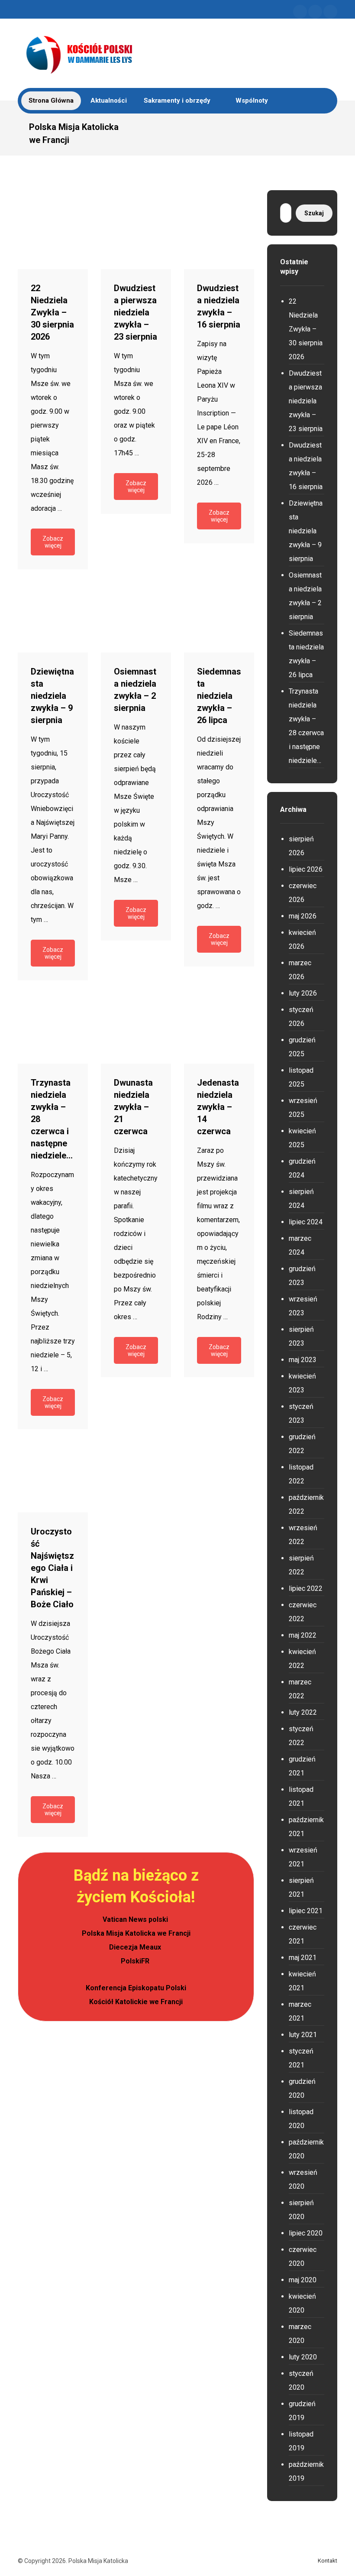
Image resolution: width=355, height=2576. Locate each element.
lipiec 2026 (306, 869)
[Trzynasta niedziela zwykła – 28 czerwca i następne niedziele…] (53, 1028)
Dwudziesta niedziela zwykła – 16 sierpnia (306, 466)
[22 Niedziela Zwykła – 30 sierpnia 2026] (53, 234)
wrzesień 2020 (303, 2179)
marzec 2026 (300, 970)
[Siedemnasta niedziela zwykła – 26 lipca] (219, 617)
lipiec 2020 (306, 2233)
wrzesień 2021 (303, 1857)
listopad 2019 (301, 2441)
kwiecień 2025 (302, 1138)
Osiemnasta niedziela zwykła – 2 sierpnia (305, 596)
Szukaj (314, 213)
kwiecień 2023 (302, 1383)
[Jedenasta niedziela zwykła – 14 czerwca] (219, 1028)
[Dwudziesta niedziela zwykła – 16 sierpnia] (219, 234)
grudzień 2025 (302, 1047)
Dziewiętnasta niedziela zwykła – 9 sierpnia (306, 531)
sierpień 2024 (301, 1199)
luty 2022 (303, 1712)
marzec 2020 (300, 2334)
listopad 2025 (301, 1077)
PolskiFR (136, 1961)
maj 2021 (303, 1958)
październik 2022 (306, 1504)
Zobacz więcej (53, 542)
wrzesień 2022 (303, 1535)
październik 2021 (306, 1827)
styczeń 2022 (301, 1736)
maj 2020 (303, 2280)
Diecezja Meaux (136, 1947)
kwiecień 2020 (302, 2303)
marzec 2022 (300, 1689)
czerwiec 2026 (303, 893)
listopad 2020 (301, 2119)
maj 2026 (303, 916)
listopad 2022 (301, 1474)
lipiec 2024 (306, 1222)
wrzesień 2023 (303, 1306)
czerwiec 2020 (303, 2256)
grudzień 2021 (302, 1766)
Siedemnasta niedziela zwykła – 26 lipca (306, 654)
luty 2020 (303, 2357)
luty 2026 (303, 993)
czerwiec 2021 (303, 1934)
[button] (300, 12)
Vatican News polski (136, 1919)
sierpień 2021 (301, 1887)
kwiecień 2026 (302, 939)
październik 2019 (306, 2471)
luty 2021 (303, 2035)
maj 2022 (303, 1635)
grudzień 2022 (302, 1444)
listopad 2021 (301, 1796)
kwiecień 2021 (302, 1981)
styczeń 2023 (301, 1413)
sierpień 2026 (301, 846)
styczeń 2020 (301, 2380)
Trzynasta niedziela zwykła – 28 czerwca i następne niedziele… (306, 726)
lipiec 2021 (306, 1911)
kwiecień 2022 (302, 1659)
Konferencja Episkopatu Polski (136, 1988)
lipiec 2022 (306, 1588)
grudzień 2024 (302, 1168)
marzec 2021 (300, 2011)
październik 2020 (306, 2149)
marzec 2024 (300, 1245)
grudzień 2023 (302, 1276)
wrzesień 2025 (303, 1108)
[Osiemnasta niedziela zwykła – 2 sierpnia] (136, 617)
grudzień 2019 (302, 2411)
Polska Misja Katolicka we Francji (136, 1933)
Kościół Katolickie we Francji (136, 2002)
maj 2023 (303, 1360)
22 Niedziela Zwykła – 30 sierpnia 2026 (306, 329)
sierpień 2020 (301, 2210)
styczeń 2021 (301, 2058)
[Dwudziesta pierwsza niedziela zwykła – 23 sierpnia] (136, 234)
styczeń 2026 (301, 1017)
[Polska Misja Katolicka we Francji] (124, 53)
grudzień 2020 (302, 2088)
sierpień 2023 (301, 1336)
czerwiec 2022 (303, 1612)
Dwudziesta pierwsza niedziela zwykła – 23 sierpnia (306, 401)
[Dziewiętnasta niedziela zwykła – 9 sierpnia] (53, 617)
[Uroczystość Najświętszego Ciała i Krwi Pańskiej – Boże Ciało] (53, 1477)
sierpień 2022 (301, 1565)
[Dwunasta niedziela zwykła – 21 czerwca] (136, 1028)
